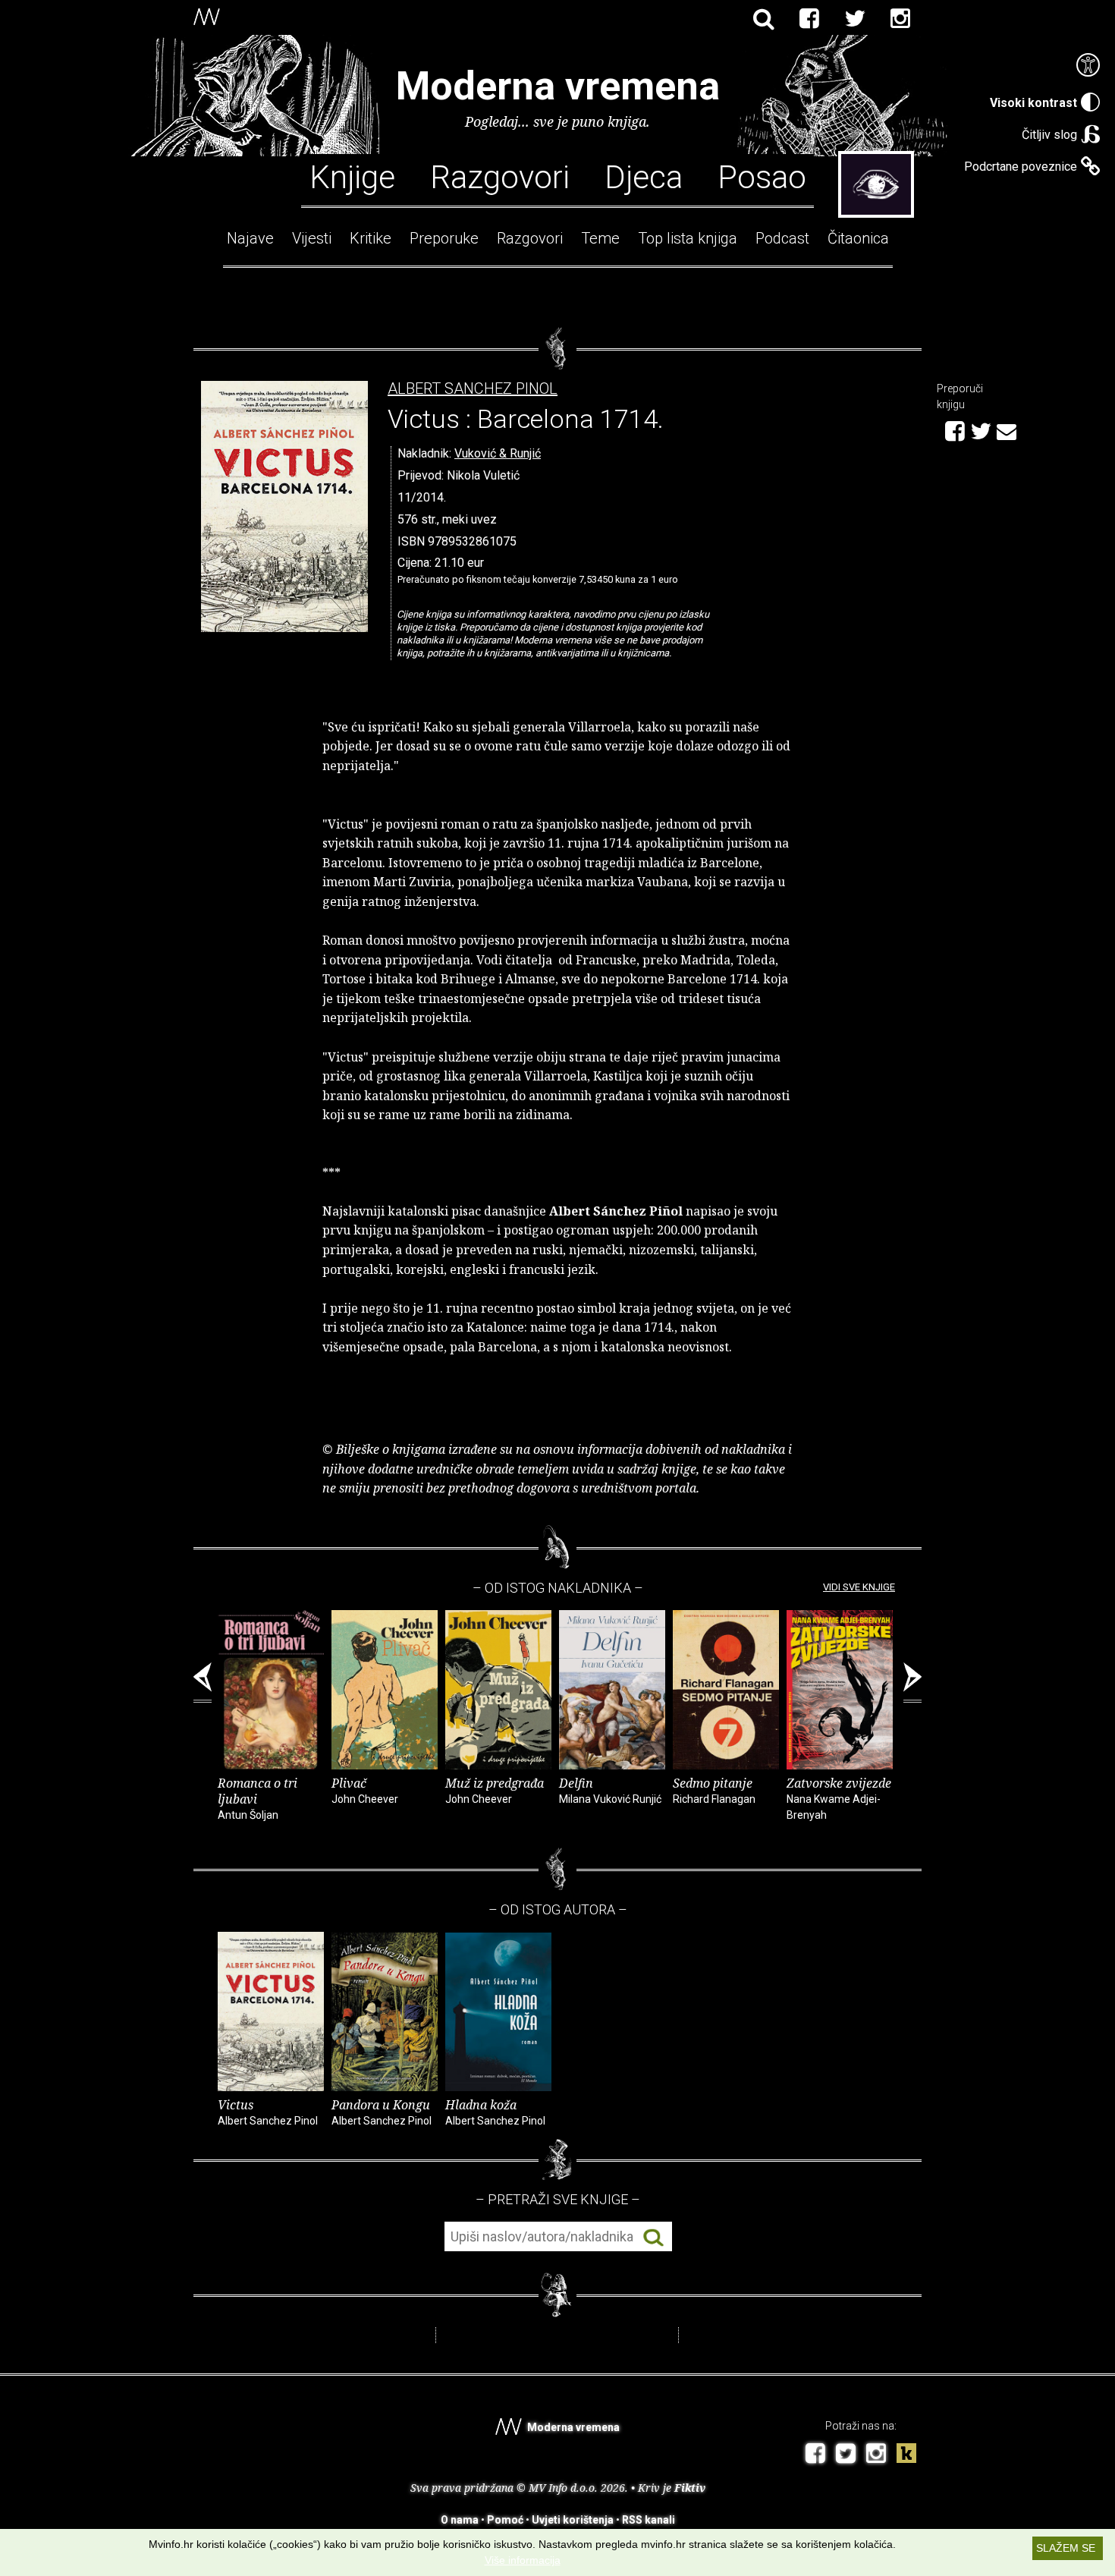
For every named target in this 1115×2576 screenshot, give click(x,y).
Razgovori (500, 176)
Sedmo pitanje (714, 1790)
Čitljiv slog (1049, 135)
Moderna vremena (558, 86)
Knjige (352, 176)
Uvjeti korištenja (573, 2520)
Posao (762, 176)
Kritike (371, 238)
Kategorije (876, 184)
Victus (268, 2112)
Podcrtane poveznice (1021, 167)
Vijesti (312, 238)
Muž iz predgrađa (495, 1790)
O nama (460, 2520)
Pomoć (505, 2520)
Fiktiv (690, 2488)
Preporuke (444, 238)
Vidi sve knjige (859, 1587)
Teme (600, 238)
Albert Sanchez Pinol (473, 389)
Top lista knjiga (688, 238)
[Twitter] (855, 19)
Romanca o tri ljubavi (258, 1798)
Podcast (782, 238)
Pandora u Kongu (382, 2112)
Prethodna (203, 1683)
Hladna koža (495, 2112)
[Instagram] (900, 19)
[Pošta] (1007, 429)
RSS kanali (649, 2520)
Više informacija (523, 2560)
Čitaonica (858, 238)
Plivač (365, 1790)
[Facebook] (809, 19)
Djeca (644, 176)
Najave (250, 238)
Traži (653, 2237)
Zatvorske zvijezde (839, 1798)
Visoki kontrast (1033, 103)
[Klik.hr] (906, 2455)
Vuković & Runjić (498, 453)
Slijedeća (912, 1683)
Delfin (610, 1790)
